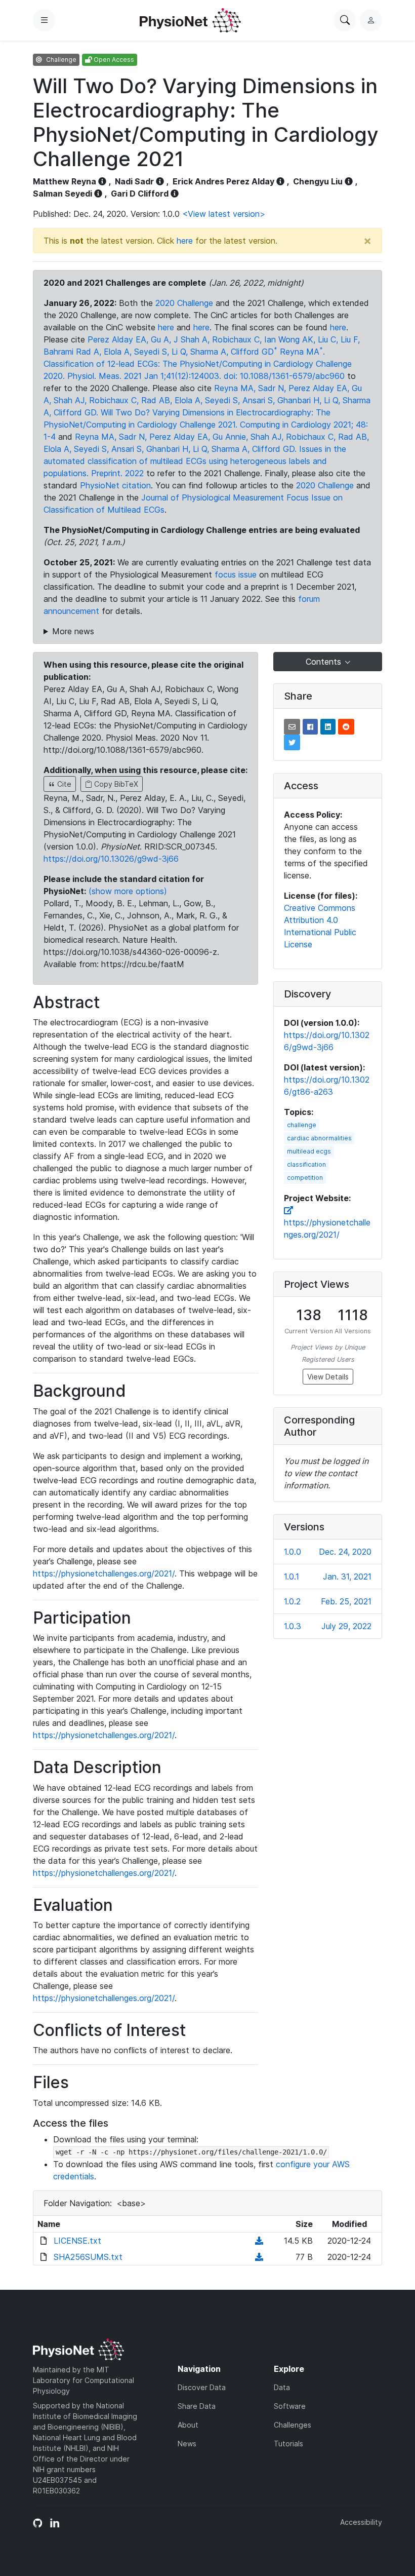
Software (290, 2406)
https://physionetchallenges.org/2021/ (104, 1573)
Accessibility (361, 2522)
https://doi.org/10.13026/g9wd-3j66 (111, 859)
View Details (328, 1377)
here (185, 241)
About (188, 2425)
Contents (325, 662)
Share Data (197, 2406)
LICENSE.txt (77, 2241)
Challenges (293, 2425)
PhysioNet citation (115, 485)
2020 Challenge (184, 303)
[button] (292, 727)
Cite (63, 784)
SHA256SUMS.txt (88, 2257)
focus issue (236, 574)
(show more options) (128, 891)
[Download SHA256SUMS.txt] (259, 2257)
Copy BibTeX (115, 784)
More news (73, 631)
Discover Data (202, 2387)
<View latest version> (224, 214)
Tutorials (288, 2444)
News (187, 2444)
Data (282, 2387)
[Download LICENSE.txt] (259, 2241)
